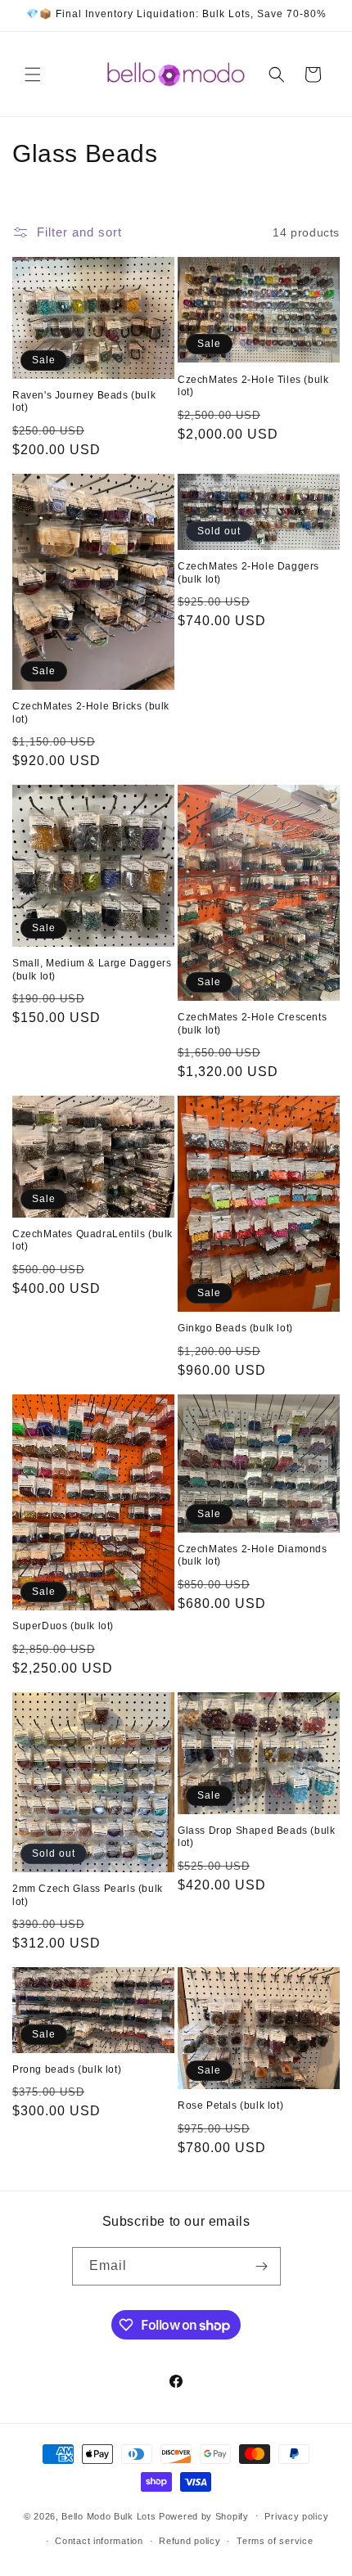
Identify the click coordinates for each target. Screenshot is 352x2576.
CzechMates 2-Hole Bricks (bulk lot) (91, 713)
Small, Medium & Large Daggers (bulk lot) (92, 970)
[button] (33, 74)
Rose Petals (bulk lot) (230, 2105)
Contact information (99, 2541)
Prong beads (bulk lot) (67, 2069)
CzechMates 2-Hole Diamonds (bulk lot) (253, 1556)
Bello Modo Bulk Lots (108, 2515)
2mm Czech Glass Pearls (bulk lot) (88, 1895)
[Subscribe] (262, 2266)
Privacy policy (296, 2516)
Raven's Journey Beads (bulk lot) (84, 402)
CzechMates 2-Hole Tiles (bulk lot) (253, 386)
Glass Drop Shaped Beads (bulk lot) (256, 1837)
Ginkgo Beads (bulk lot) (235, 1328)
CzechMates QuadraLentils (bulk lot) (93, 1241)
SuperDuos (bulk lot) (63, 1626)
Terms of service (275, 2541)
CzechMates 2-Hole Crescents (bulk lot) (252, 1024)
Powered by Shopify (204, 2515)
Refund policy (190, 2541)
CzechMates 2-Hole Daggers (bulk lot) (248, 573)
